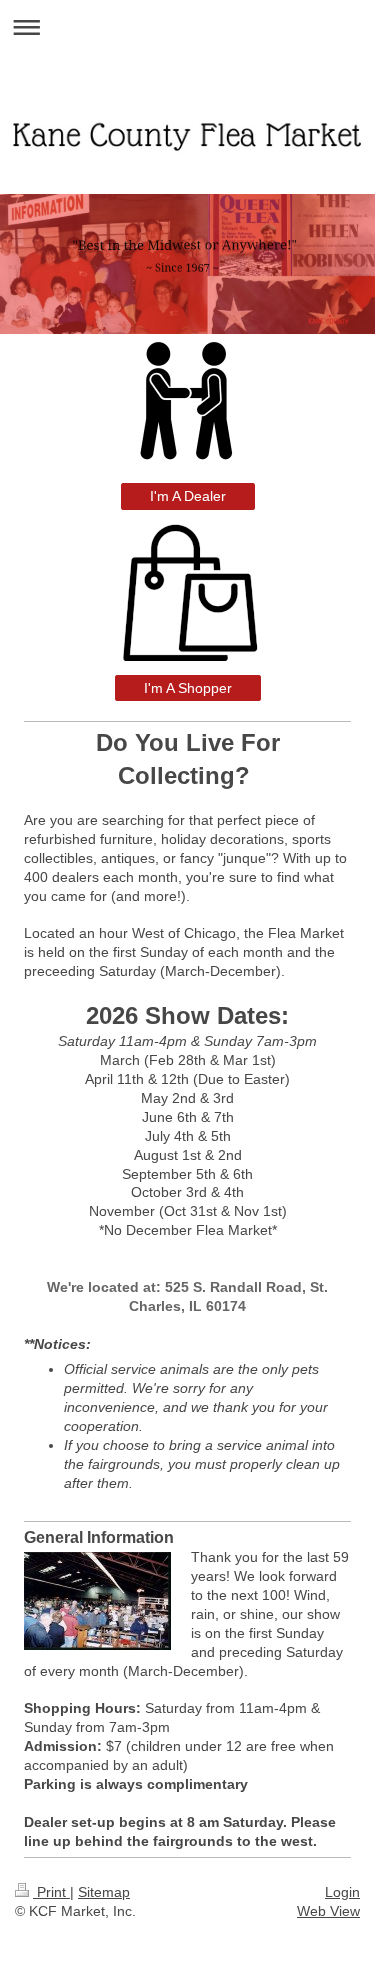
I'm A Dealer (188, 496)
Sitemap (104, 1892)
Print (51, 1892)
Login (342, 1892)
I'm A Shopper (188, 688)
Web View (328, 1911)
